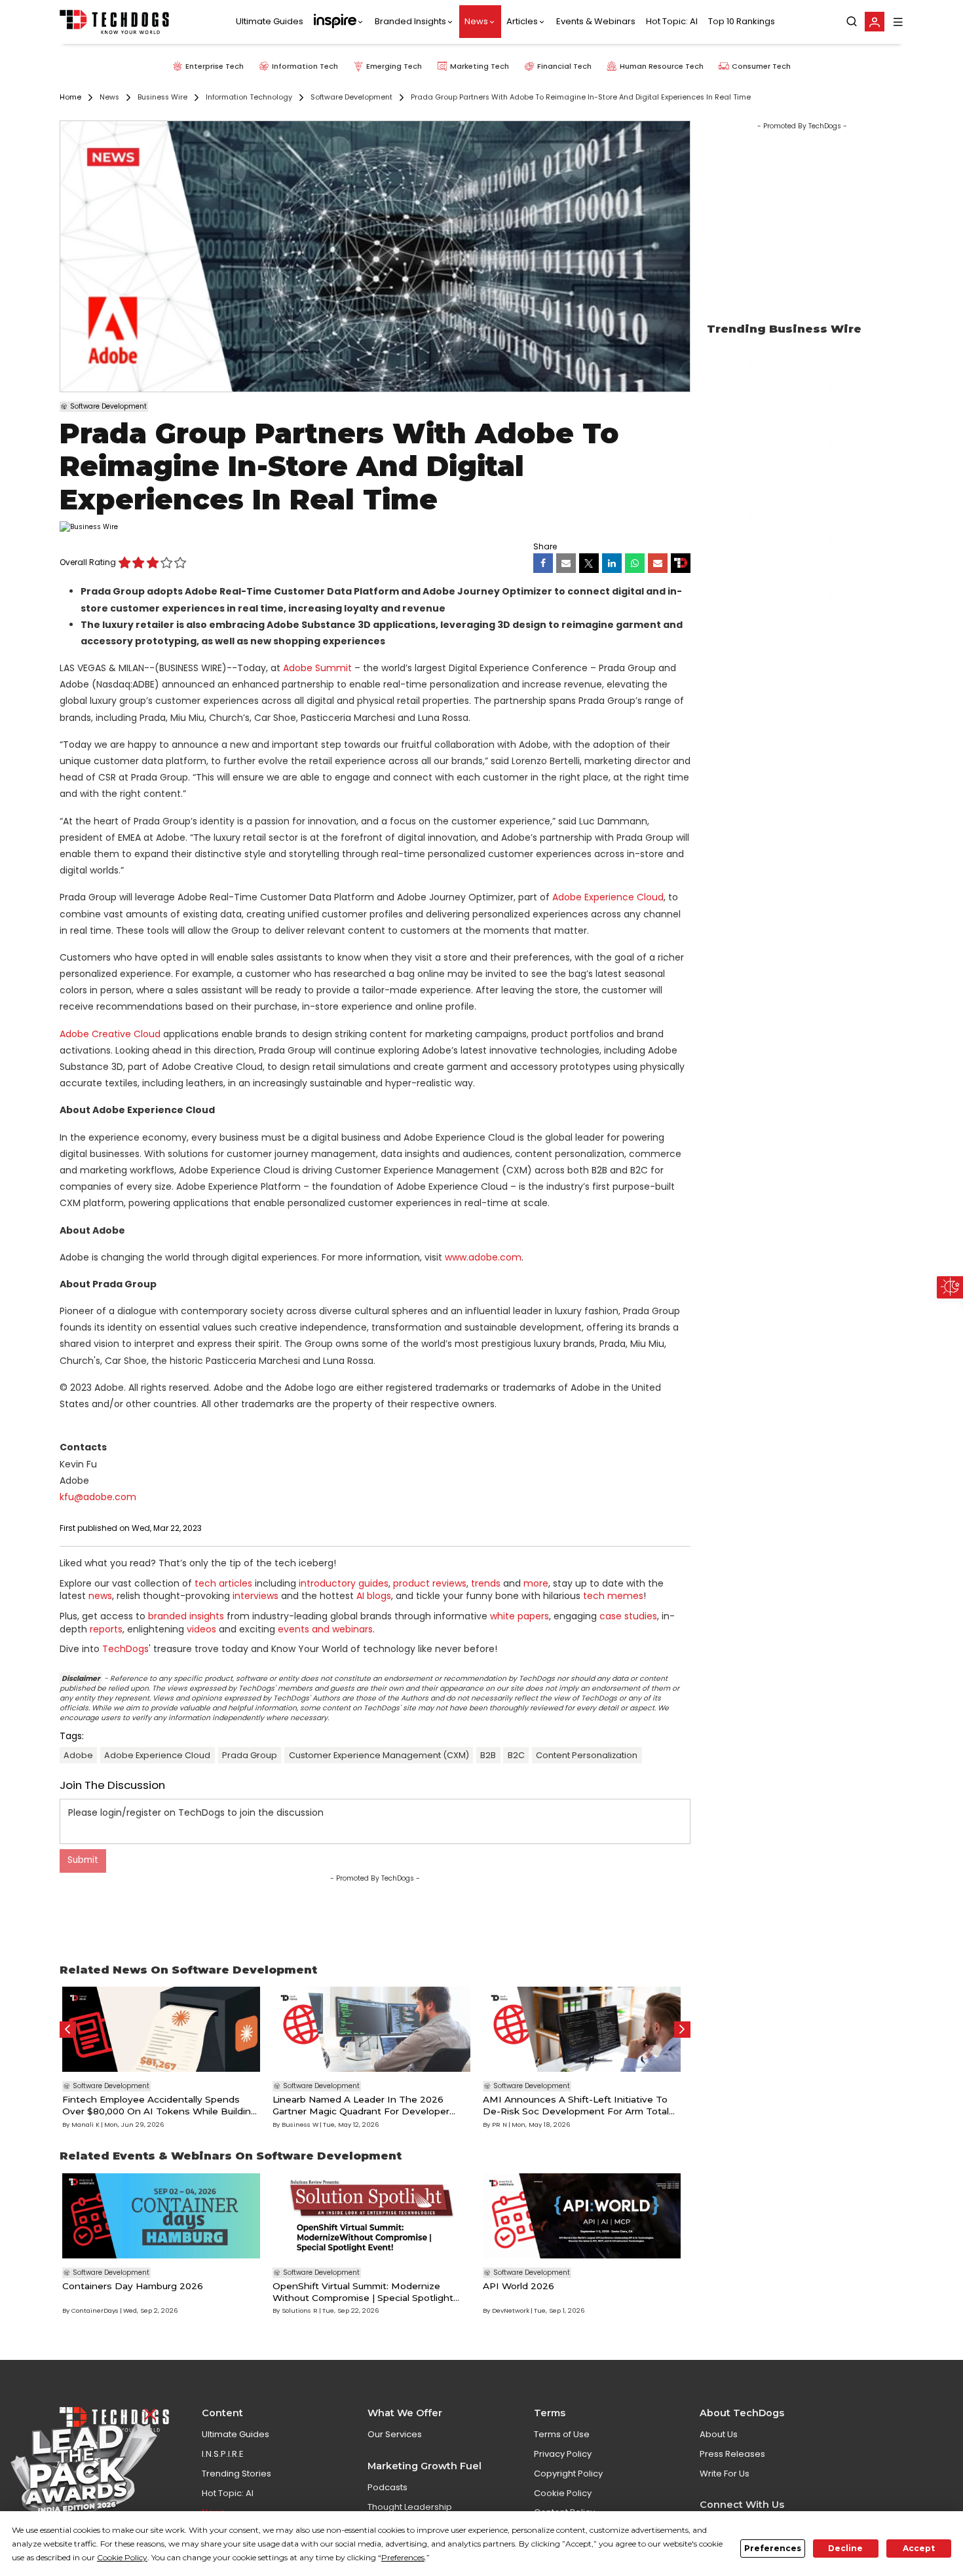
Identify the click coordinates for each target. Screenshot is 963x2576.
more (536, 1583)
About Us (719, 2434)
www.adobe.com (483, 1257)
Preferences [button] (403, 2557)
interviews (255, 1596)
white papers (519, 1616)
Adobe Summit (317, 668)
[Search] (852, 22)
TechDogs (125, 1649)
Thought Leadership (410, 2507)
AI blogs (374, 1596)
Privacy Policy (563, 2454)
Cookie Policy (563, 2493)
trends (486, 1583)
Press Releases (732, 2454)
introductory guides (344, 1583)
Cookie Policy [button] (122, 2557)
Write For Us (725, 2474)
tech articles (223, 1583)
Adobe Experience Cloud (608, 897)
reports (106, 1629)
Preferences (773, 2548)
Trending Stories (236, 2474)
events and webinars (325, 1629)
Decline (845, 2548)
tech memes (613, 1596)
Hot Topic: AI (672, 22)
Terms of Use (562, 2434)
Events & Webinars (596, 22)
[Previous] (68, 2030)
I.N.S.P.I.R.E (223, 2454)
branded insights (186, 1616)
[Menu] (898, 22)
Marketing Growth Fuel (425, 2466)
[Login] (875, 22)
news (100, 1596)
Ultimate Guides (270, 22)
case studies (628, 1616)
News (476, 22)
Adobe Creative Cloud (110, 1034)
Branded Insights (410, 22)
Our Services (395, 2434)
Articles (522, 22)
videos (201, 1629)
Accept (919, 2548)
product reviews (430, 1583)
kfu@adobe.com (98, 1497)
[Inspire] (339, 22)
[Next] (682, 2030)
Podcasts (387, 2487)
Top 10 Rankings (742, 22)
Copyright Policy (568, 2474)
